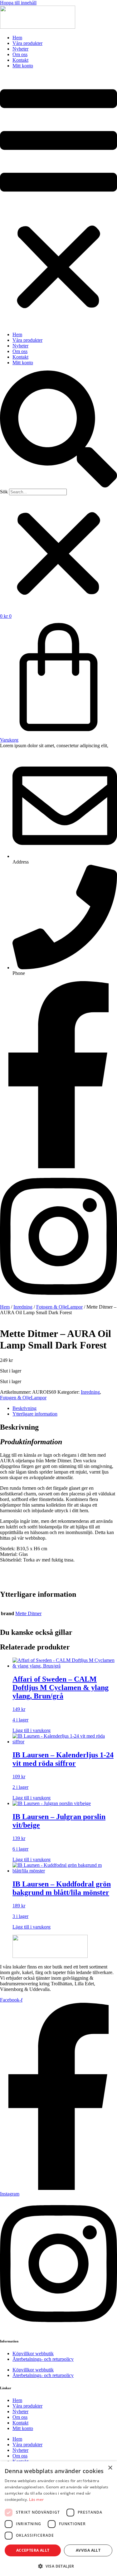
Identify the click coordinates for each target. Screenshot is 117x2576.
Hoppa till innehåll (18, 3)
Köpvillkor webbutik (33, 2353)
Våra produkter (27, 43)
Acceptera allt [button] (33, 2550)
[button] (58, 200)
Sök (4, 492)
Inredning (23, 1307)
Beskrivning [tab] (24, 1408)
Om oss (20, 54)
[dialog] (58, 2519)
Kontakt (20, 60)
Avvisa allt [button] (88, 2550)
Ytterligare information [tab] (35, 1414)
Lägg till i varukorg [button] (32, 1730)
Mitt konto (23, 66)
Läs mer (36, 2499)
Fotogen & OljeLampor (59, 1307)
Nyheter (20, 49)
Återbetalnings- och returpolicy (43, 2359)
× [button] (110, 2468)
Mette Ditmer (28, 1613)
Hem (17, 38)
